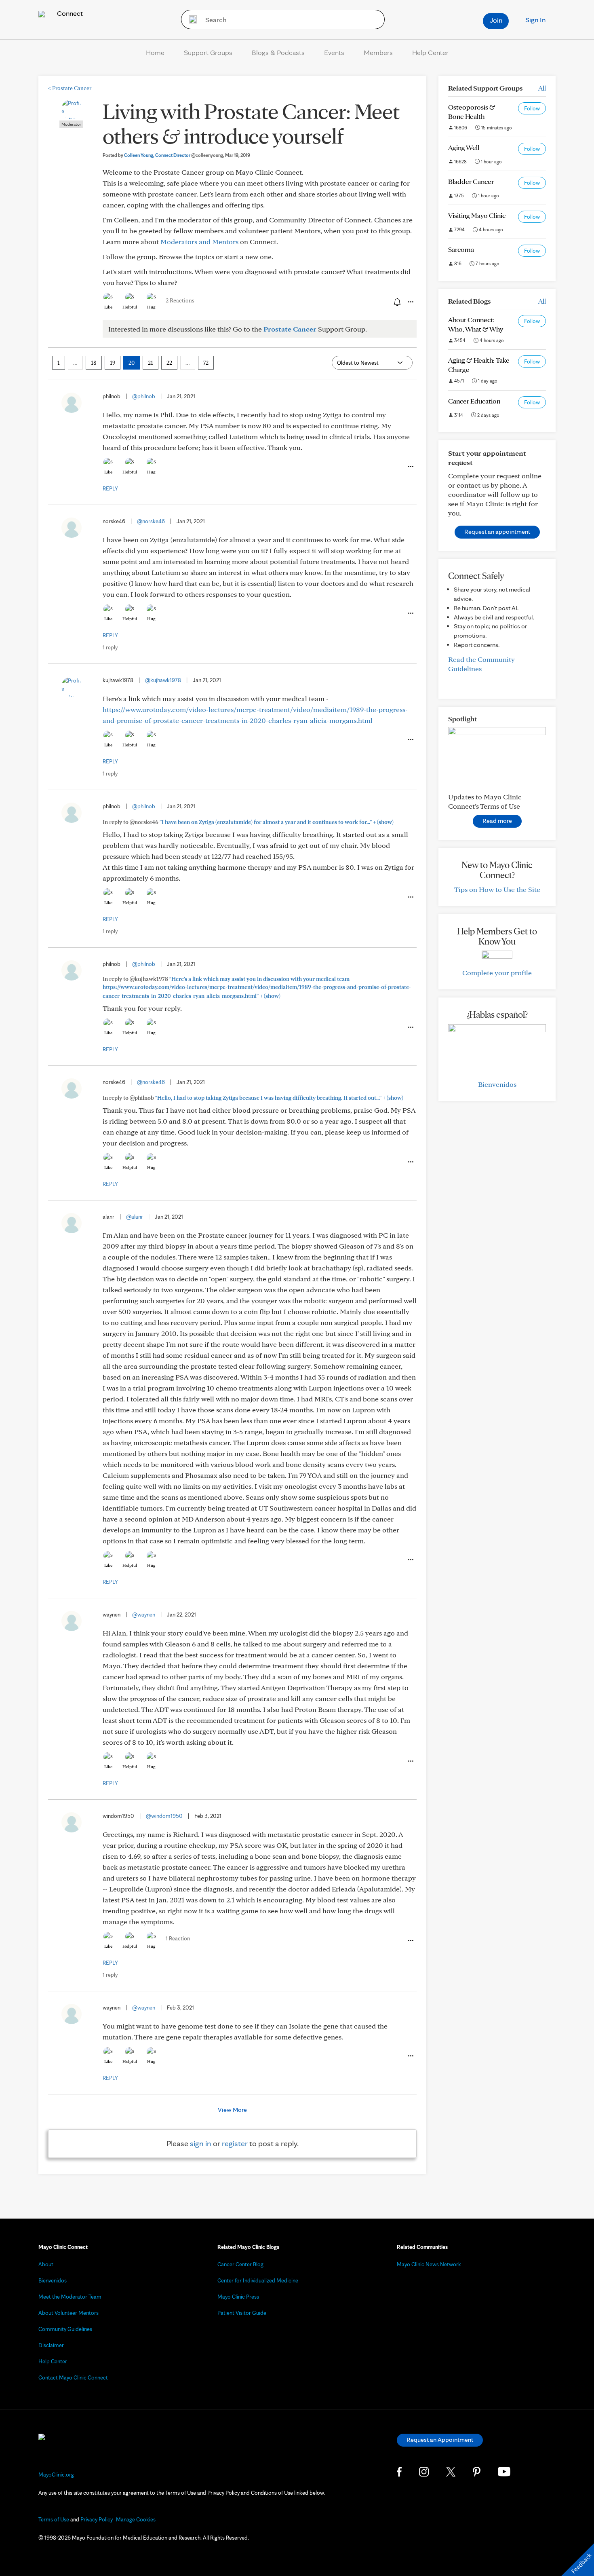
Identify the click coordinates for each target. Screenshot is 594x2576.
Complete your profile (497, 973)
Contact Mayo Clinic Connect (73, 2377)
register (235, 2143)
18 (94, 363)
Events (334, 52)
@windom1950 (164, 1816)
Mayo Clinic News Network (429, 2264)
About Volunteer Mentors (68, 2313)
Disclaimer (51, 2345)
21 (151, 363)
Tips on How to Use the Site (497, 889)
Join (496, 20)
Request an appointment (497, 531)
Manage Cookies (136, 2519)
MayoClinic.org (56, 2475)
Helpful (130, 307)
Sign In (535, 20)
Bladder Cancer (471, 181)
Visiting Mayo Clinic (477, 215)
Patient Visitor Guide (242, 2313)
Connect (69, 13)
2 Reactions (180, 300)
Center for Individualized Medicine (258, 2280)
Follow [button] (532, 108)
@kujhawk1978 (163, 680)
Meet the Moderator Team (70, 2297)
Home (155, 52)
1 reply (110, 647)
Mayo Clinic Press (238, 2297)
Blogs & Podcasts (278, 52)
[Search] (190, 19)
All (542, 88)
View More (232, 2110)
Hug (151, 307)
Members (378, 52)
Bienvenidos (497, 1084)
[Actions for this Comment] (410, 467)
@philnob (144, 396)
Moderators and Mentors (199, 242)
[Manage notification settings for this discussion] (396, 302)
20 (132, 363)
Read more (497, 821)
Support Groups (208, 52)
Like (108, 307)
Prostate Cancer (70, 88)
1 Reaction (178, 1938)
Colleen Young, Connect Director (174, 155)
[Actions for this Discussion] (410, 302)
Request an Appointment (440, 2440)
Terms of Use (54, 2519)
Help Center (430, 52)
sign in (201, 2143)
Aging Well (464, 147)
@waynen (144, 1614)
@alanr (135, 1217)
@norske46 (151, 521)
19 (113, 363)
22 (169, 363)
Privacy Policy (97, 2519)
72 (206, 363)
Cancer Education (474, 401)
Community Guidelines (65, 2329)
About (46, 2264)
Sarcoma (461, 249)
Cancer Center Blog (240, 2264)
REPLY (110, 488)
